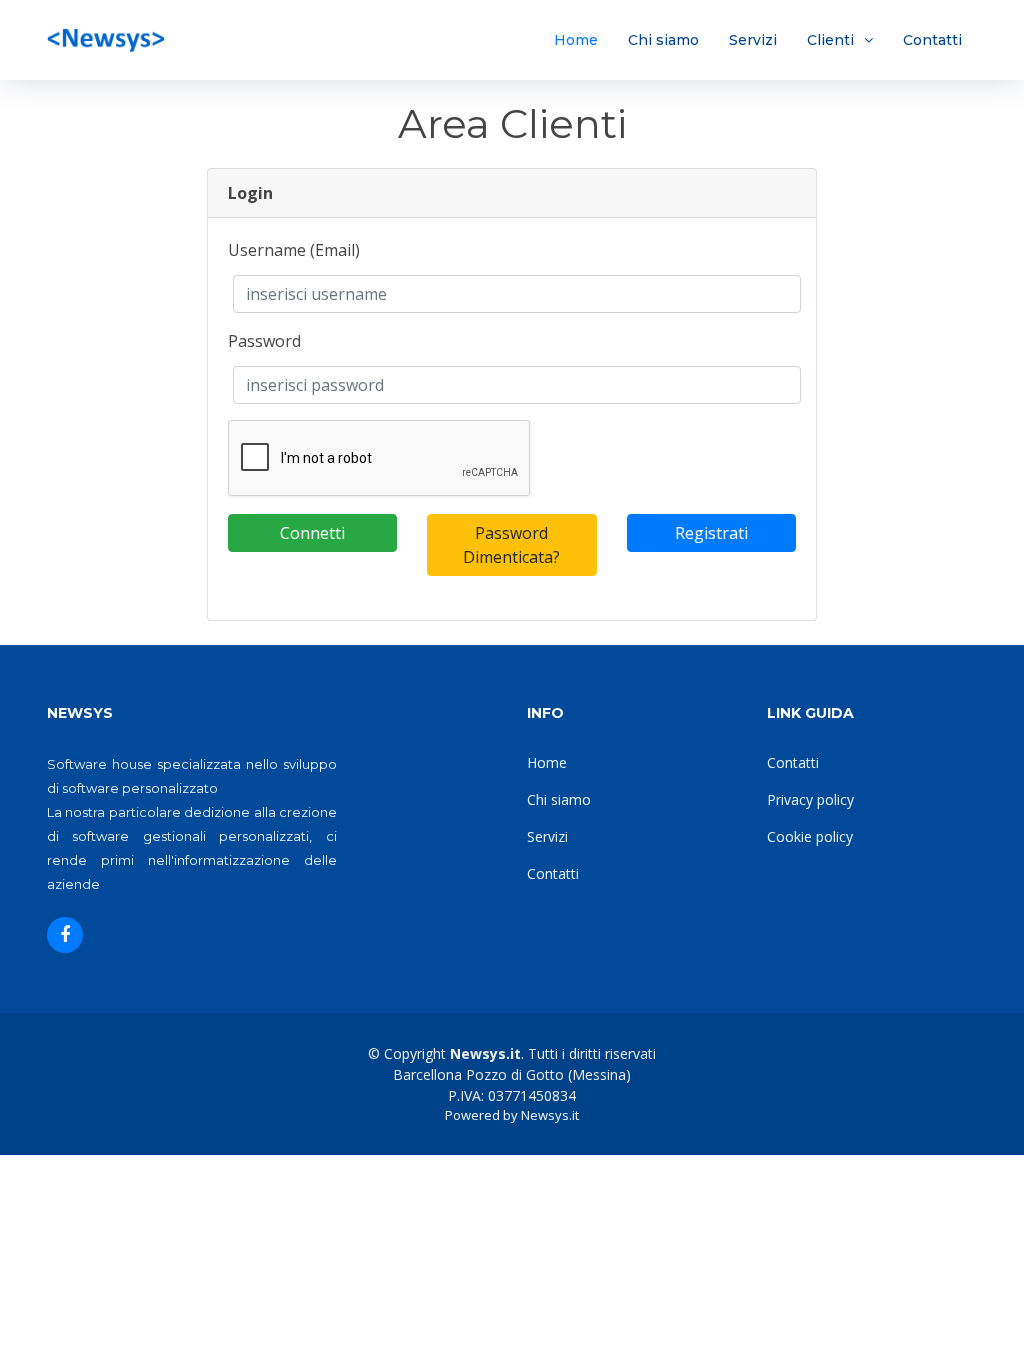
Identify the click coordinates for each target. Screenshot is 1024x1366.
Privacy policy (810, 799)
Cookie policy (810, 836)
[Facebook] (65, 935)
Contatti (932, 40)
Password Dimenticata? (511, 545)
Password (264, 341)
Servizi (753, 40)
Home (576, 40)
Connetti (312, 533)
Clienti (830, 40)
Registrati (711, 533)
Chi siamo (663, 40)
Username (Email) (294, 250)
